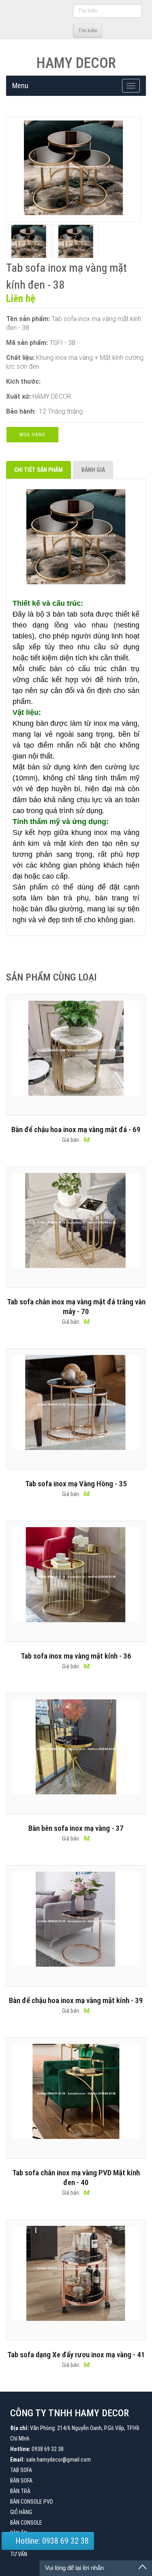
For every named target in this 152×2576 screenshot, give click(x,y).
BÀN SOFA (21, 2481)
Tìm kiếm (88, 31)
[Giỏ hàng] (65, 30)
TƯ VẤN (19, 2554)
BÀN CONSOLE (26, 2523)
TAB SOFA (21, 2470)
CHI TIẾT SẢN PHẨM (39, 470)
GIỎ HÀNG (21, 2512)
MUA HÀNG (32, 435)
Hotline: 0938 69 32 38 (51, 2541)
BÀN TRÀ (20, 2491)
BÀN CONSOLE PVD (32, 2502)
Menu (20, 86)
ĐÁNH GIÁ (93, 470)
